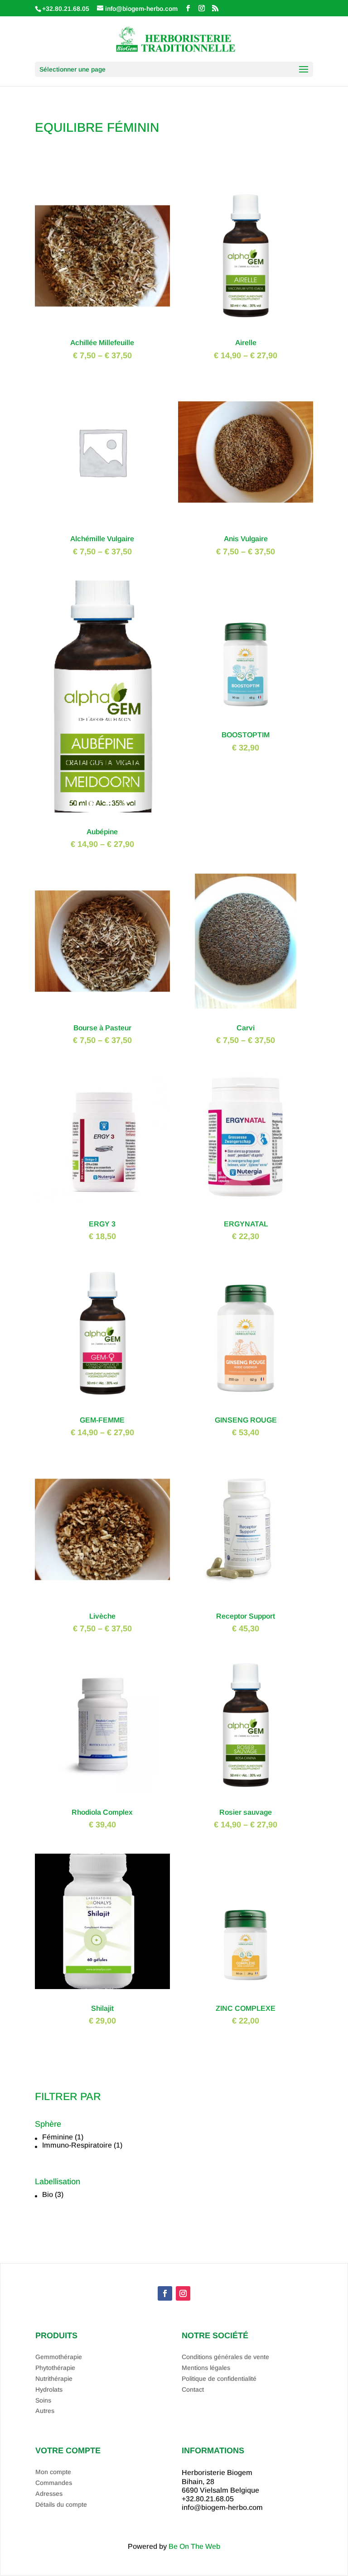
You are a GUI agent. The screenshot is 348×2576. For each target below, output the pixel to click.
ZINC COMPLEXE (246, 2008)
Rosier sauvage (246, 1812)
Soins (43, 2400)
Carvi (246, 1028)
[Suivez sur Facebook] (165, 2293)
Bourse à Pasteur (102, 1028)
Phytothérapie (55, 2368)
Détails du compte (61, 2504)
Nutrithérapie (54, 2379)
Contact (193, 2389)
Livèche (102, 1616)
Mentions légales (206, 2368)
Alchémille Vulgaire (102, 539)
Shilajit (102, 2008)
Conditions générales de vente (225, 2357)
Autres (45, 2411)
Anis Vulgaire (246, 539)
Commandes (54, 2483)
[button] (178, 2137)
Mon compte (53, 2472)
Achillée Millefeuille (102, 343)
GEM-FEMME (102, 1420)
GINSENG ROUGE (246, 1420)
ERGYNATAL (246, 1224)
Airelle (246, 343)
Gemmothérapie (59, 2357)
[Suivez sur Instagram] (183, 2293)
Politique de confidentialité (219, 2379)
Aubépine (102, 832)
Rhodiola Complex (102, 1812)
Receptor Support (246, 1616)
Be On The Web (194, 2546)
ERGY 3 (102, 1224)
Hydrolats (49, 2389)
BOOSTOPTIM (246, 735)
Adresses (49, 2494)
